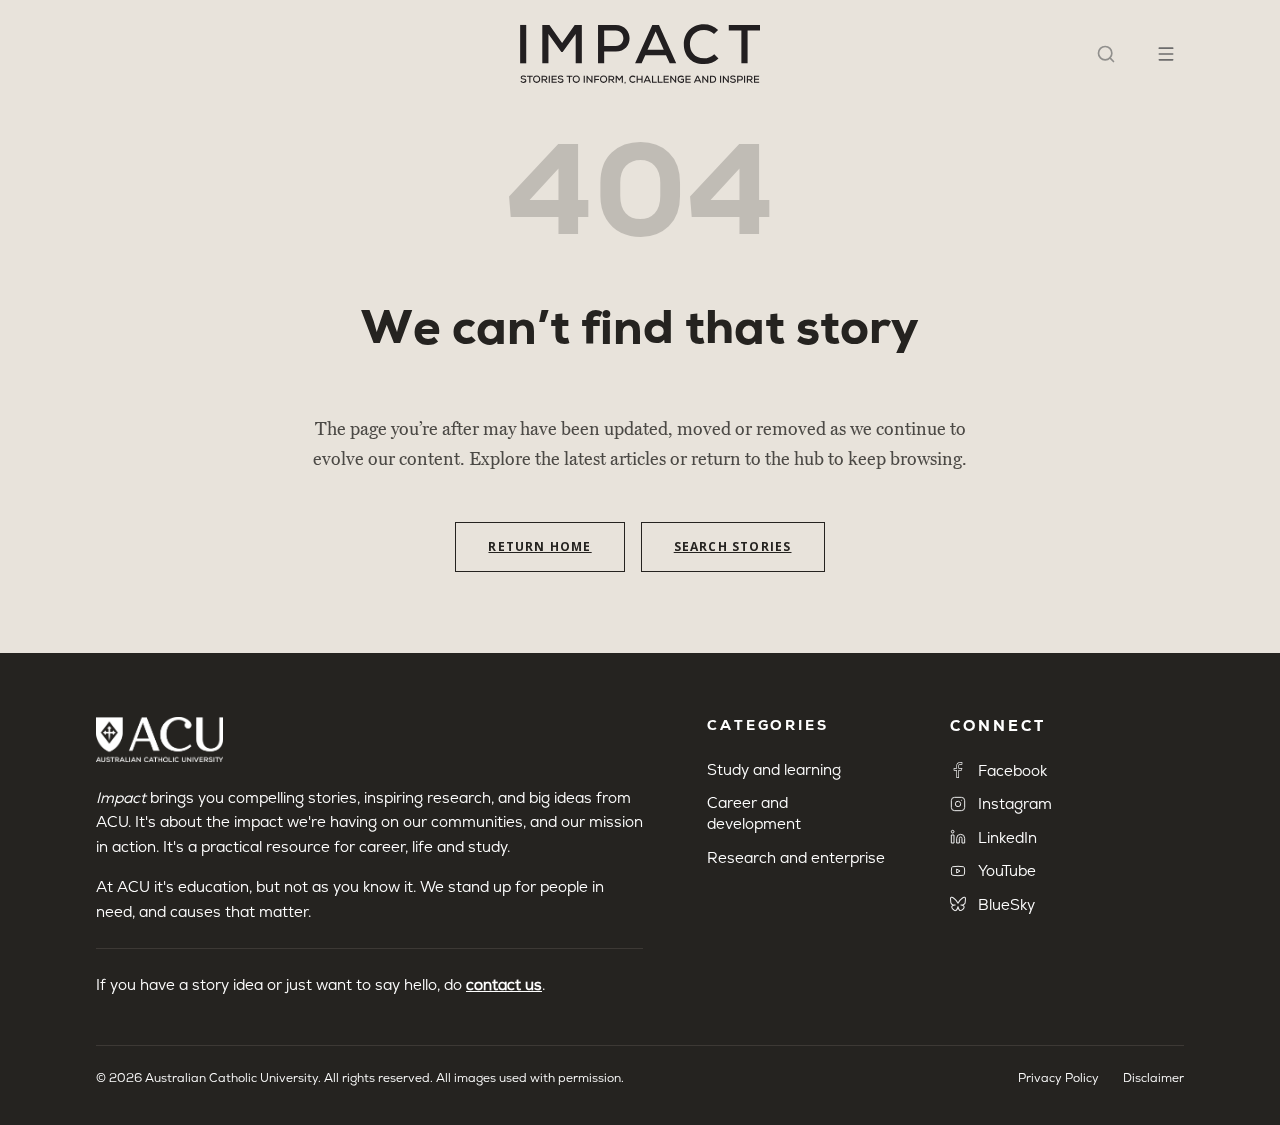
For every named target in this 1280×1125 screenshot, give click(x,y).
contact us (504, 984)
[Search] (1106, 54)
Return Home (539, 546)
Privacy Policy (1058, 1078)
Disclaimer (1153, 1078)
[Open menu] (1166, 54)
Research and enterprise (796, 857)
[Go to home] (640, 54)
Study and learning (774, 769)
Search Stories (733, 546)
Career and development (754, 813)
